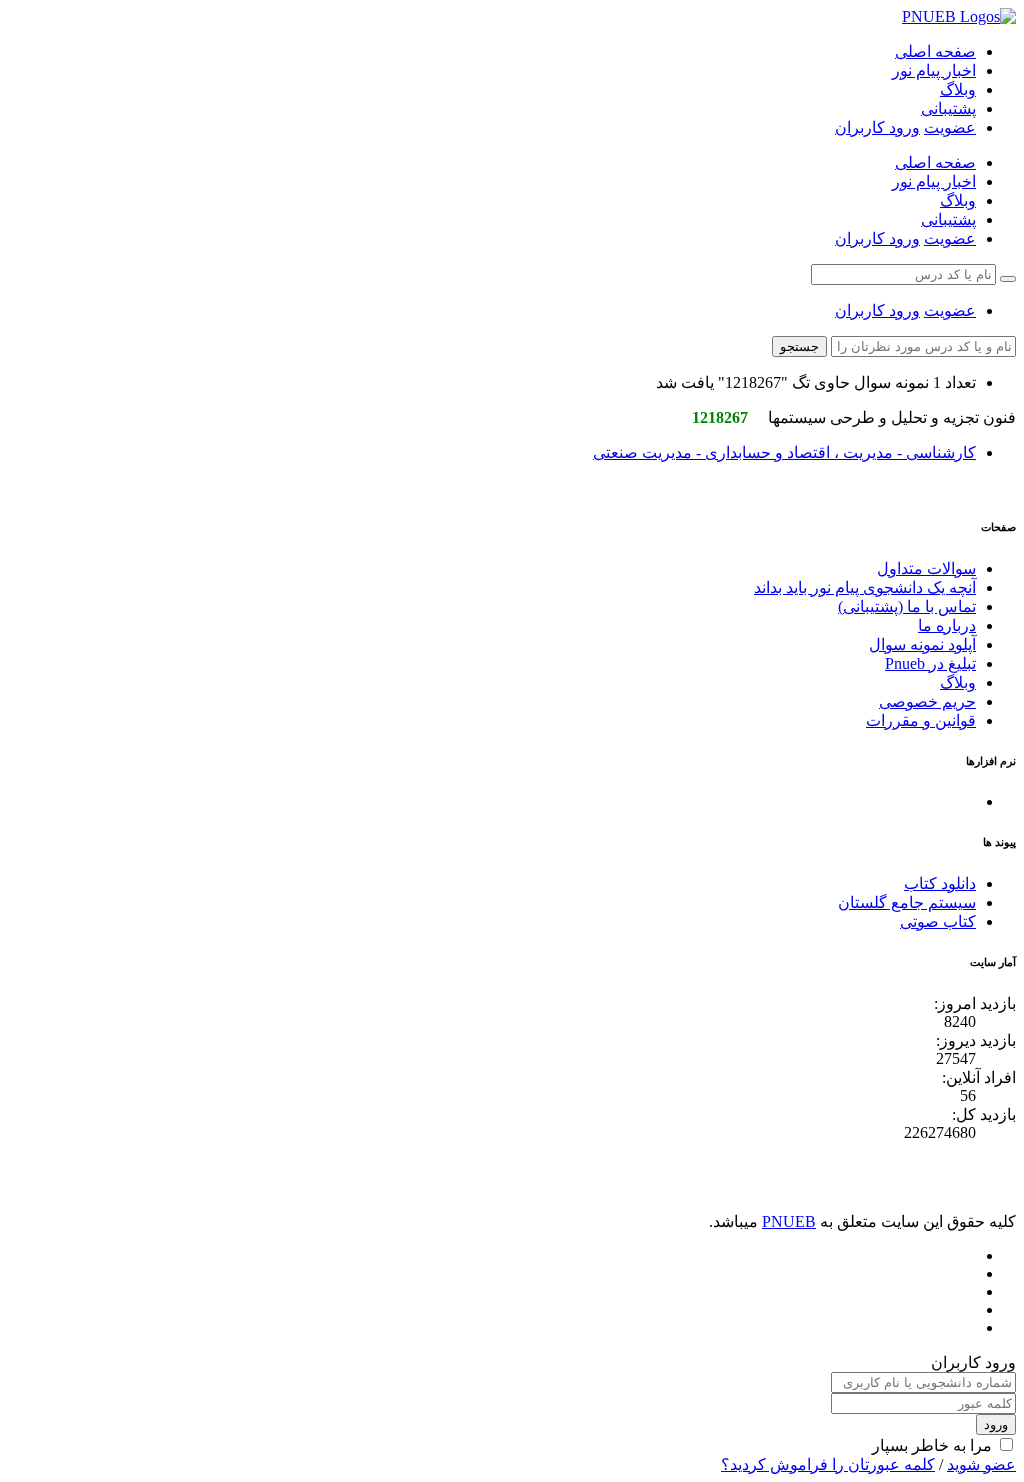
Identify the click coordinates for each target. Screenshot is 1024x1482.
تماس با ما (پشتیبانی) (907, 606)
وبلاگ (958, 89)
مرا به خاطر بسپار (932, 1445)
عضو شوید (981, 1464)
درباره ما (947, 625)
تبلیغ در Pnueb (930, 663)
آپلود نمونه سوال (922, 644)
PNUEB (789, 1221)
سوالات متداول (926, 568)
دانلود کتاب (940, 883)
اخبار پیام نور (934, 70)
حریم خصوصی (927, 701)
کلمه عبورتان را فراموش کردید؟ (828, 1464)
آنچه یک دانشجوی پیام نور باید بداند (865, 587)
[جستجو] (1008, 279)
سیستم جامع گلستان (907, 902)
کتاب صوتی (938, 921)
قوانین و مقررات (921, 720)
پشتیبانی (948, 108)
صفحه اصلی (935, 51)
